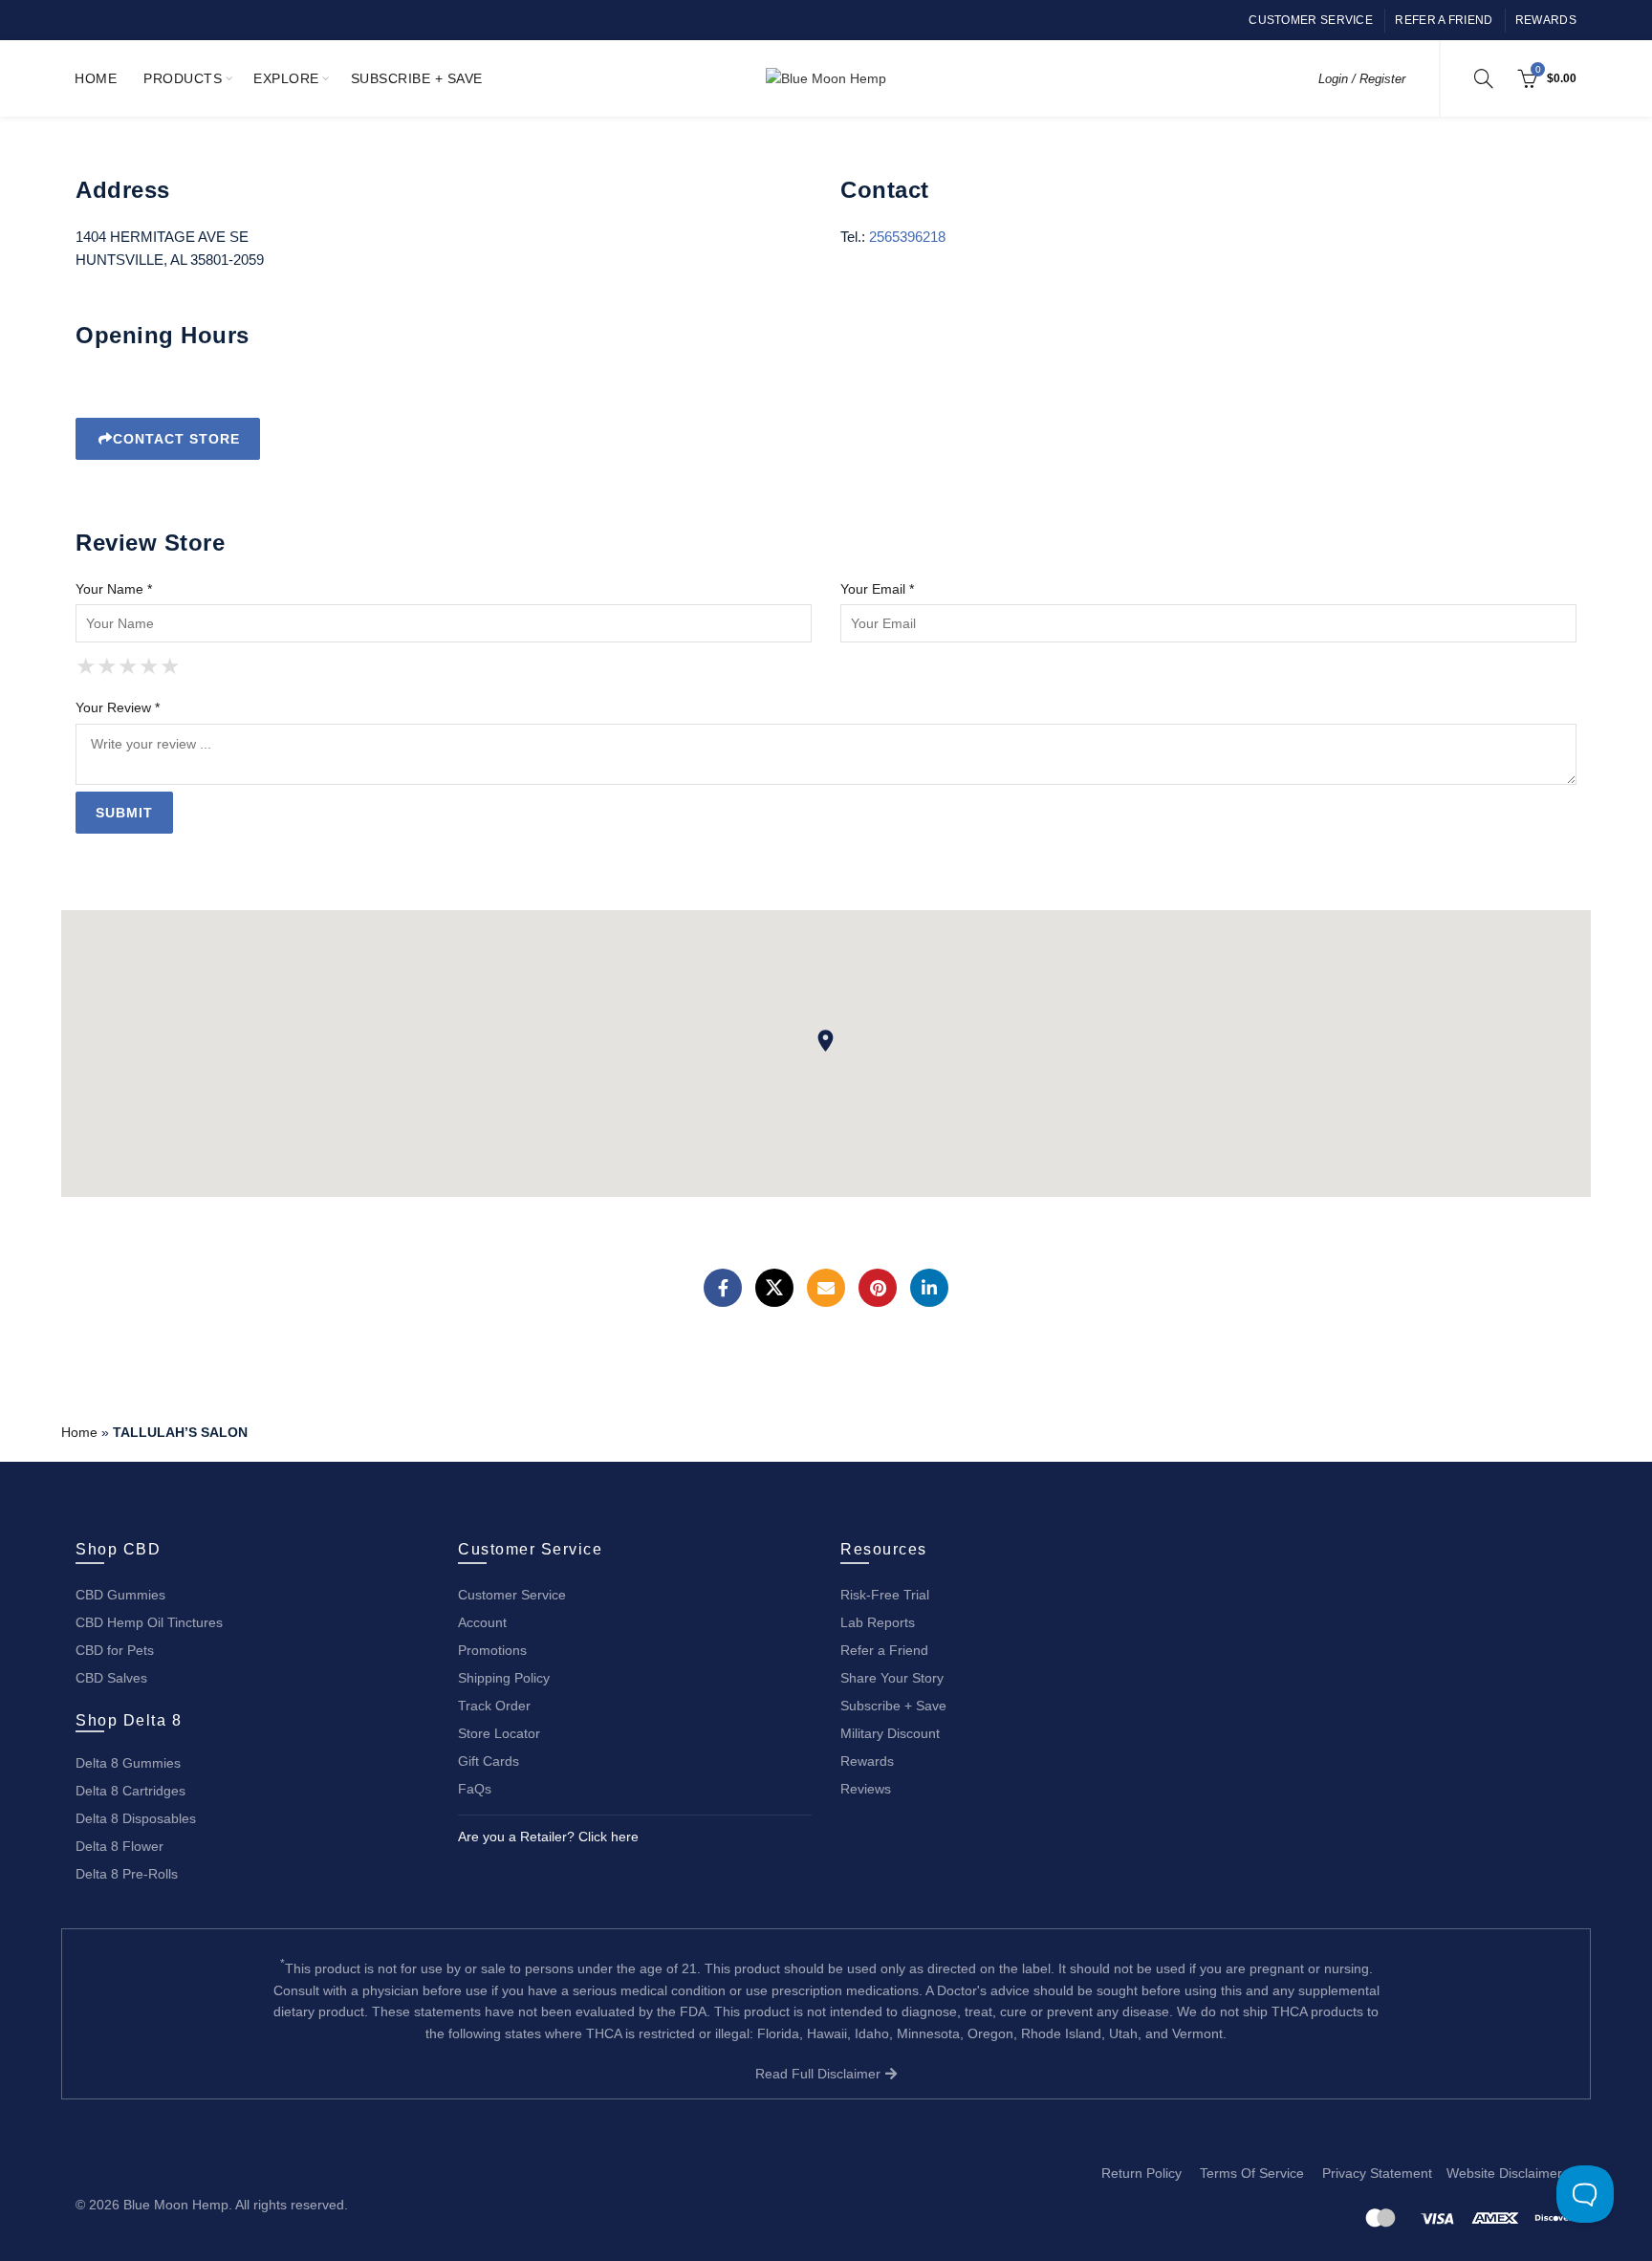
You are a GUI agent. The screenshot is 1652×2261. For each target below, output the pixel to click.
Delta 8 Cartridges (130, 1791)
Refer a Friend (1444, 20)
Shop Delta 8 (129, 1720)
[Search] (1484, 78)
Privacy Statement (1377, 2173)
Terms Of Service (1252, 2173)
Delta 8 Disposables (136, 1818)
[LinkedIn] (929, 1288)
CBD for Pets (115, 1650)
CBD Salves (111, 1678)
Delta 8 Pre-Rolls (127, 1874)
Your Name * (114, 589)
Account (482, 1622)
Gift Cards (489, 1761)
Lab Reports (878, 1622)
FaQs (475, 1789)
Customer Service (1311, 20)
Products (183, 78)
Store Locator (499, 1733)
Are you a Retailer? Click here (548, 1837)
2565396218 (907, 237)
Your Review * (118, 707)
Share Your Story (892, 1678)
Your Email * (877, 589)
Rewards (1546, 20)
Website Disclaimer (1504, 2173)
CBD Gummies (120, 1595)
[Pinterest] (878, 1288)
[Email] (826, 1288)
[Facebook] (723, 1288)
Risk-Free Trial (885, 1595)
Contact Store (176, 439)
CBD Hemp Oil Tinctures (149, 1622)
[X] (774, 1288)
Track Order (494, 1706)
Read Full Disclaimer (820, 2074)
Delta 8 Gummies (128, 1763)
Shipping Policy (504, 1678)
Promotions (492, 1650)
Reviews (866, 1789)
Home (96, 78)
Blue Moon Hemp (176, 2205)
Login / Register (1362, 79)
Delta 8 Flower (120, 1846)
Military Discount (890, 1733)
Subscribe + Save (417, 78)
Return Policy (1141, 2173)
